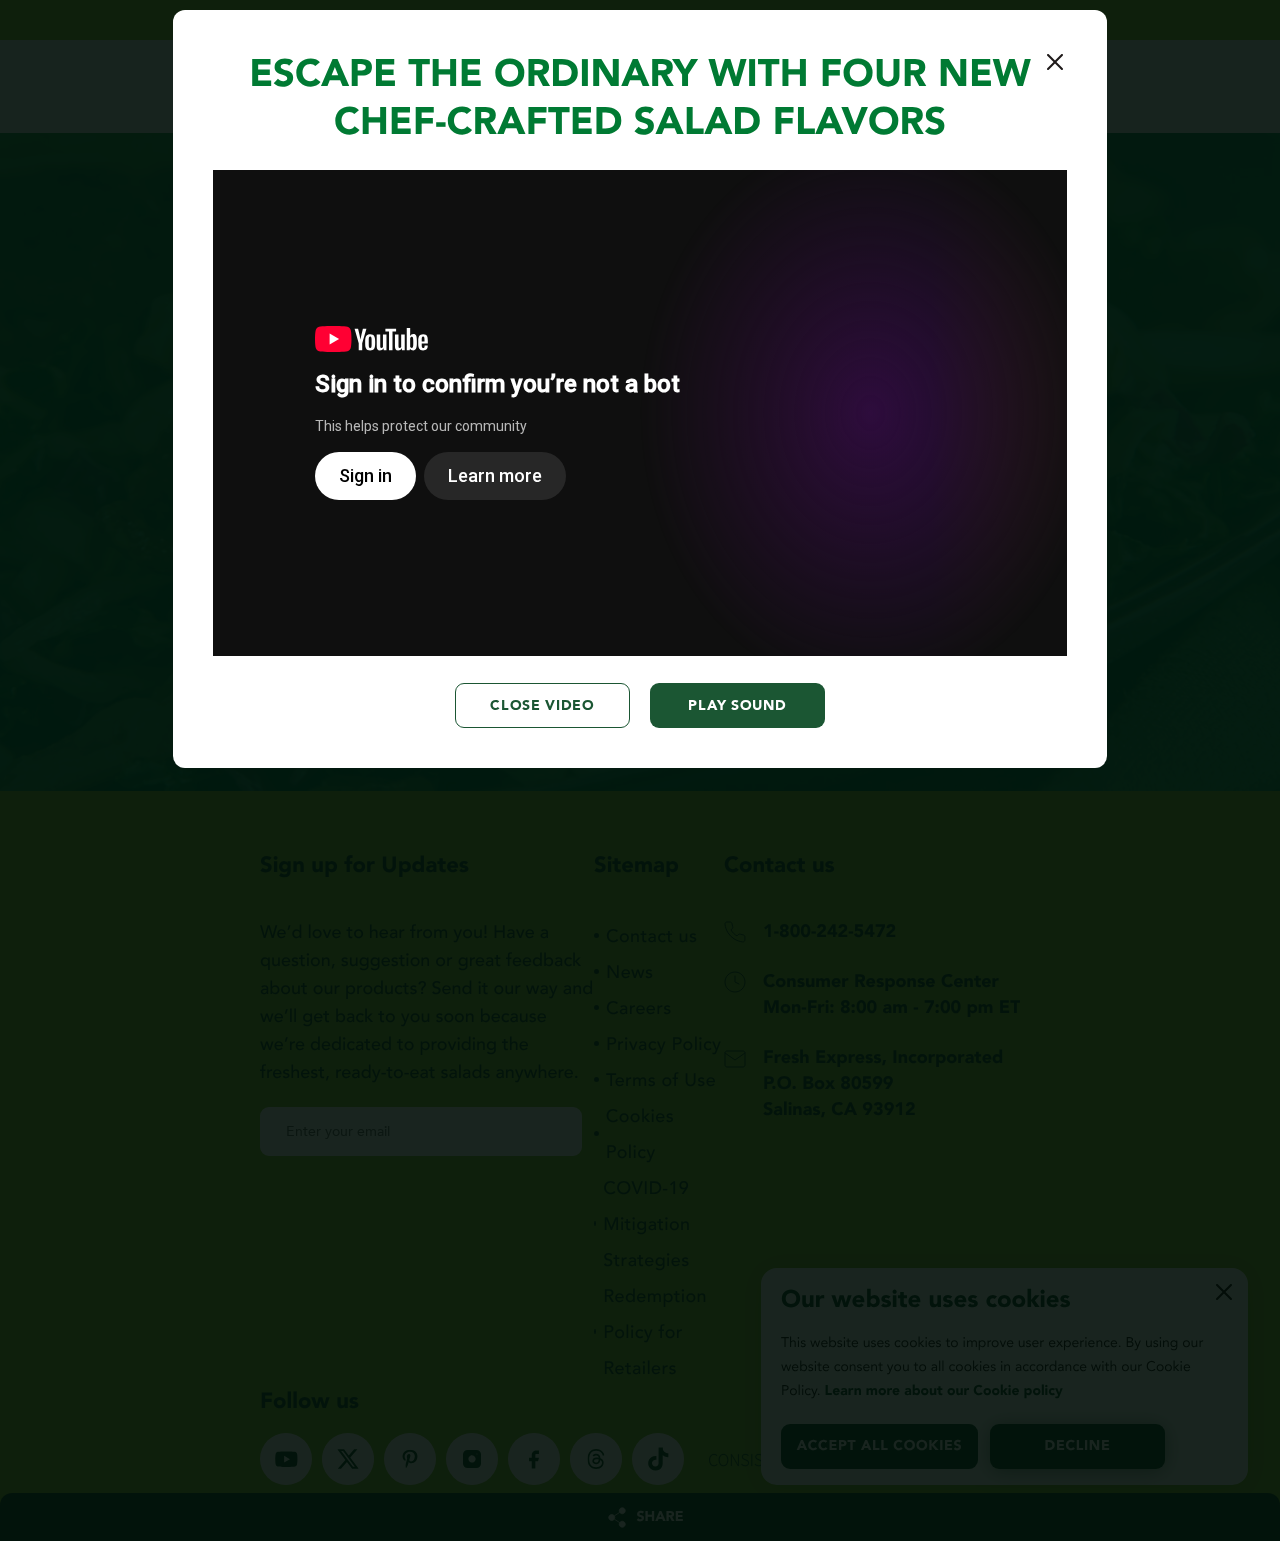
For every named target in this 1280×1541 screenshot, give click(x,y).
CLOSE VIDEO (542, 705)
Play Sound (737, 705)
